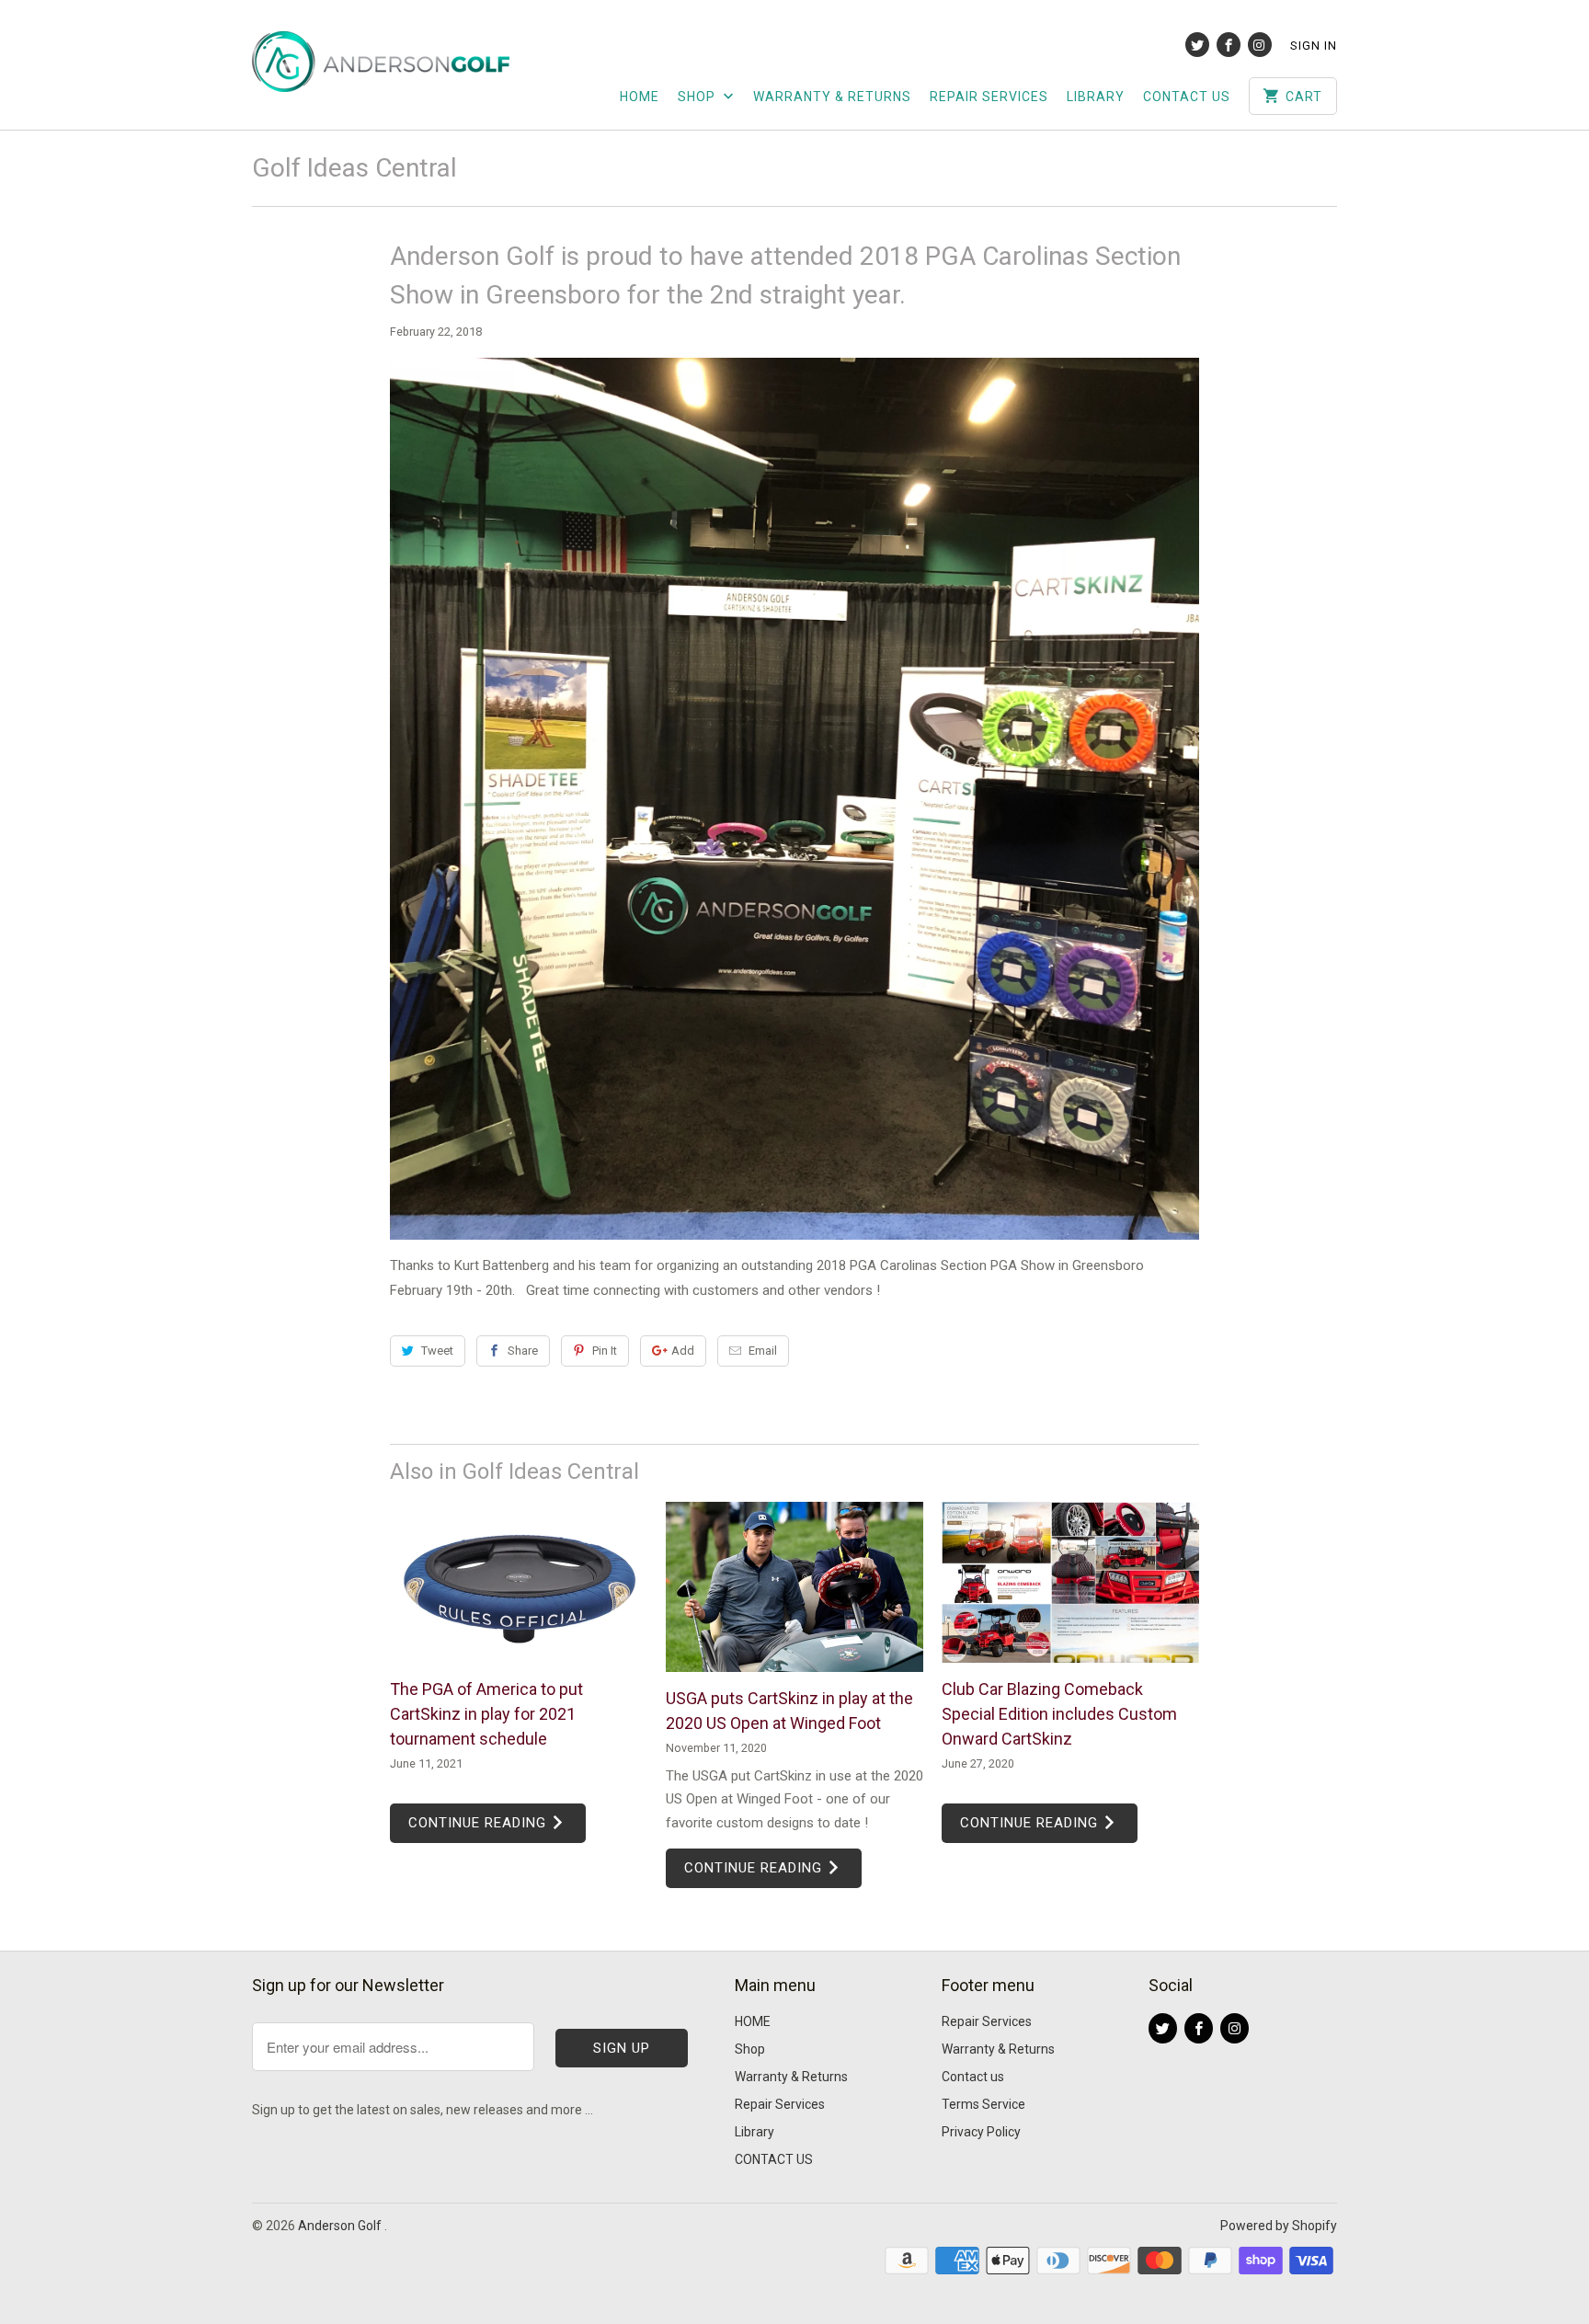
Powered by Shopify (1279, 2226)
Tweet (437, 1351)
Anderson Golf (341, 2226)
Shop (698, 97)
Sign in (1314, 46)
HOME (640, 97)
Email (763, 1351)
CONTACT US (1187, 97)
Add (683, 1351)
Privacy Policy (981, 2132)
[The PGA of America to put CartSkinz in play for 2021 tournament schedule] (519, 1582)
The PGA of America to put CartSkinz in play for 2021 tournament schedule (486, 1714)
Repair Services (989, 97)
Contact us (973, 2077)
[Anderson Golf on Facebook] (1229, 45)
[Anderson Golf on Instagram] (1260, 45)
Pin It (605, 1351)
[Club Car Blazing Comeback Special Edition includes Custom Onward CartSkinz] (1070, 1582)
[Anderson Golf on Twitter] (1197, 45)
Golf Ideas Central (354, 168)
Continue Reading (480, 1823)
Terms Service (983, 2104)
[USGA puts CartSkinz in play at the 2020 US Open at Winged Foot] (794, 1587)
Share (523, 1351)
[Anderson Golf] (381, 65)
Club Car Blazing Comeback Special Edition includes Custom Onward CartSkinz (1059, 1714)
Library (1096, 97)
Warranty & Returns (832, 97)
